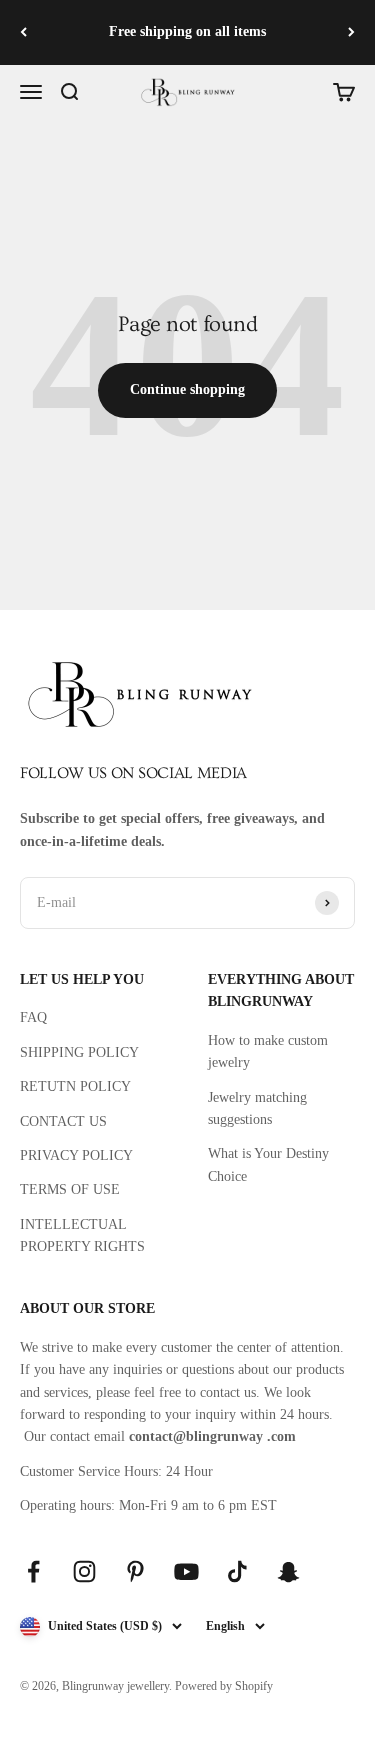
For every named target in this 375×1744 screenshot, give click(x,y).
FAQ (33, 1017)
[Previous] (23, 32)
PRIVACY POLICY (76, 1155)
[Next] (351, 32)
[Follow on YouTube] (186, 1571)
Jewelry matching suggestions (257, 1108)
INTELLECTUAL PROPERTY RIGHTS (82, 1235)
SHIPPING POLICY (79, 1052)
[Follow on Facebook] (33, 1571)
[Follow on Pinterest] (135, 1571)
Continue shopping (187, 389)
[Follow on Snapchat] (288, 1571)
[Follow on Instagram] (84, 1571)
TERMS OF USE (70, 1189)
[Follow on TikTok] (237, 1571)
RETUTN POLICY (75, 1086)
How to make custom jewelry (268, 1051)
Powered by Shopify (224, 1686)
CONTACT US (63, 1121)
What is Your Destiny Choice (268, 1164)
